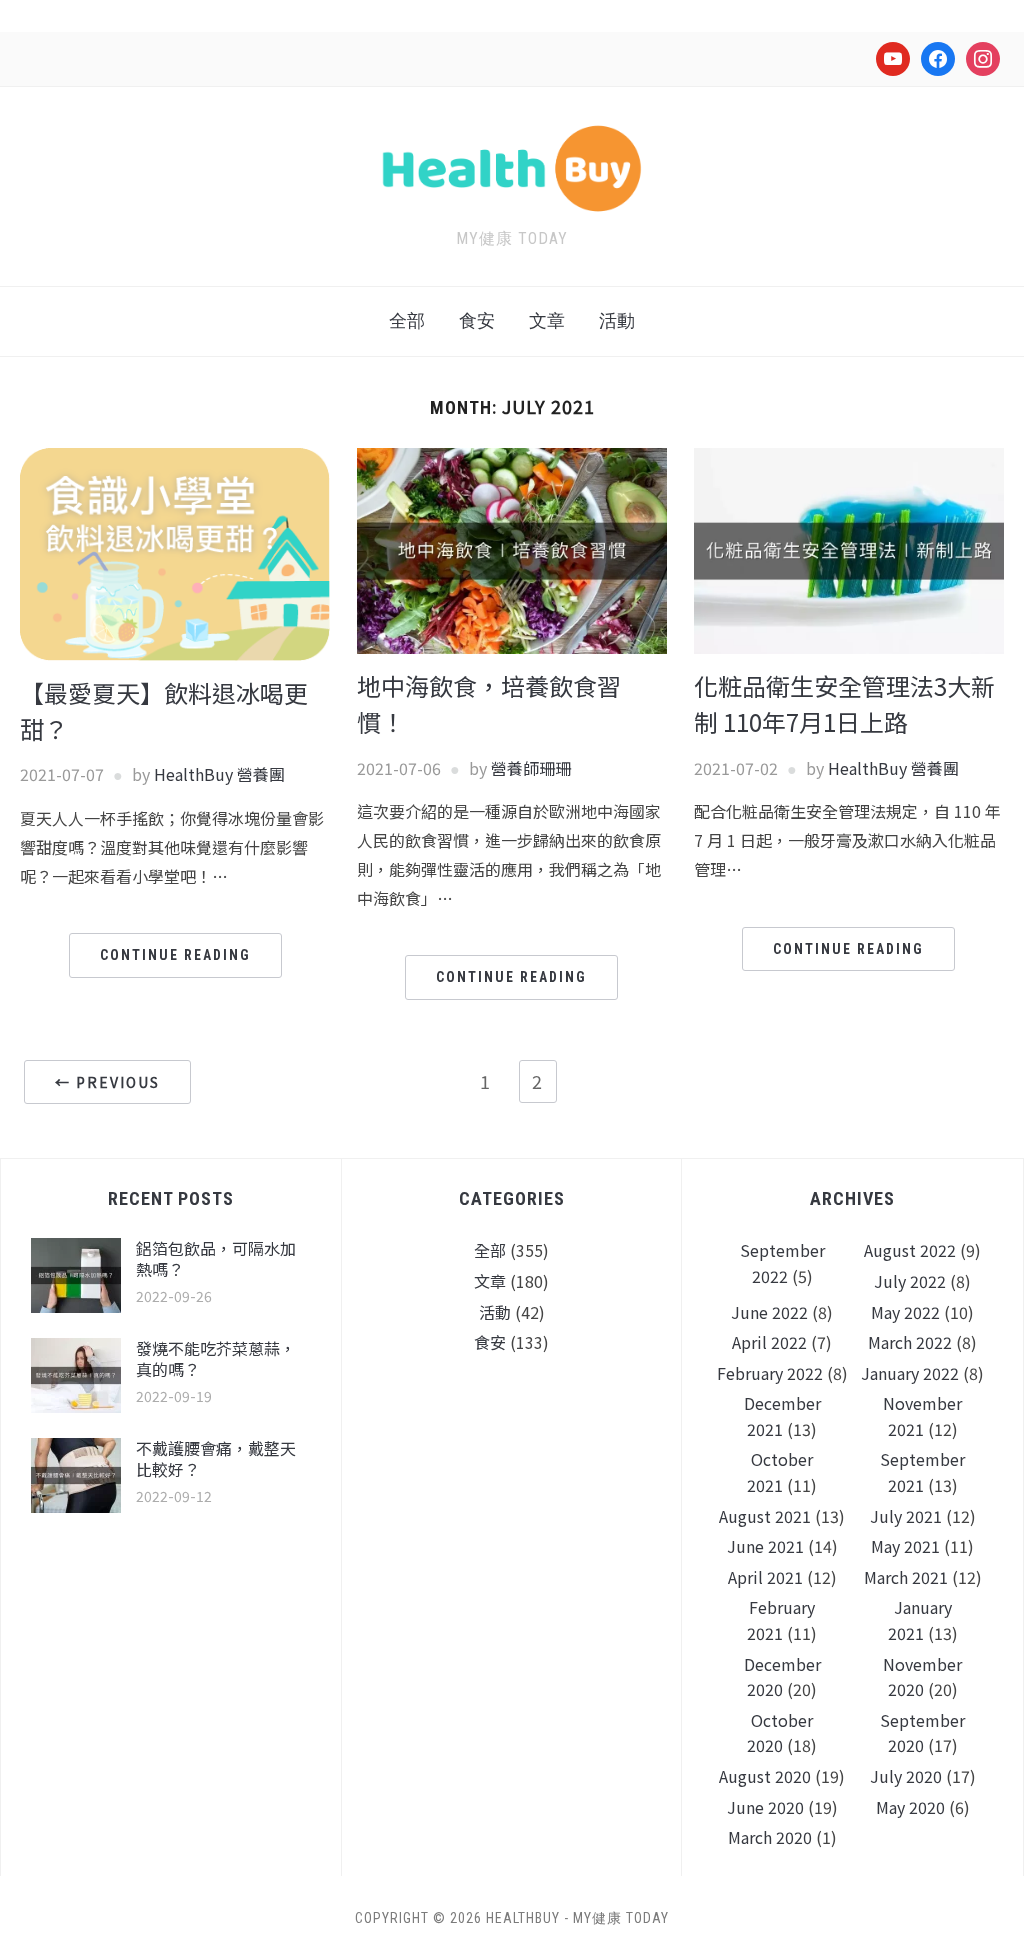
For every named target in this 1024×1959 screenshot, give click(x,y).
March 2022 (910, 1342)
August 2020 (765, 1776)
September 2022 (782, 1263)
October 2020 (780, 1733)
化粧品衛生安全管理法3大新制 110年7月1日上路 (844, 703)
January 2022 (910, 1373)
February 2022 (770, 1373)
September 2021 (922, 1472)
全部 (407, 320)
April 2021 (765, 1577)
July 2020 (906, 1776)
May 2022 (905, 1312)
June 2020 (765, 1807)
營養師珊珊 (531, 768)
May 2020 (910, 1807)
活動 (617, 320)
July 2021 (906, 1516)
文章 (547, 320)
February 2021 (781, 1620)
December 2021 (782, 1416)
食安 (477, 320)
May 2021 (905, 1546)
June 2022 (769, 1312)
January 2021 (920, 1620)
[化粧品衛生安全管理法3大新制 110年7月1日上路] (849, 549)
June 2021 (765, 1546)
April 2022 (769, 1342)
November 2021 (922, 1416)
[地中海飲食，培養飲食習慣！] (512, 549)
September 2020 (922, 1733)
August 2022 (910, 1250)
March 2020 (770, 1837)
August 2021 (765, 1516)
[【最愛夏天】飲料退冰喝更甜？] (175, 552)
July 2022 (910, 1281)
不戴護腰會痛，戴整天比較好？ (216, 1458)
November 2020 (922, 1677)
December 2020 (782, 1677)
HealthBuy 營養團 (219, 774)
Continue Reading (175, 955)
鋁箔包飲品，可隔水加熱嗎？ (216, 1258)
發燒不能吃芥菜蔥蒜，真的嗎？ (216, 1358)
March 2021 (906, 1577)
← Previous (107, 1082)
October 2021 (780, 1472)
